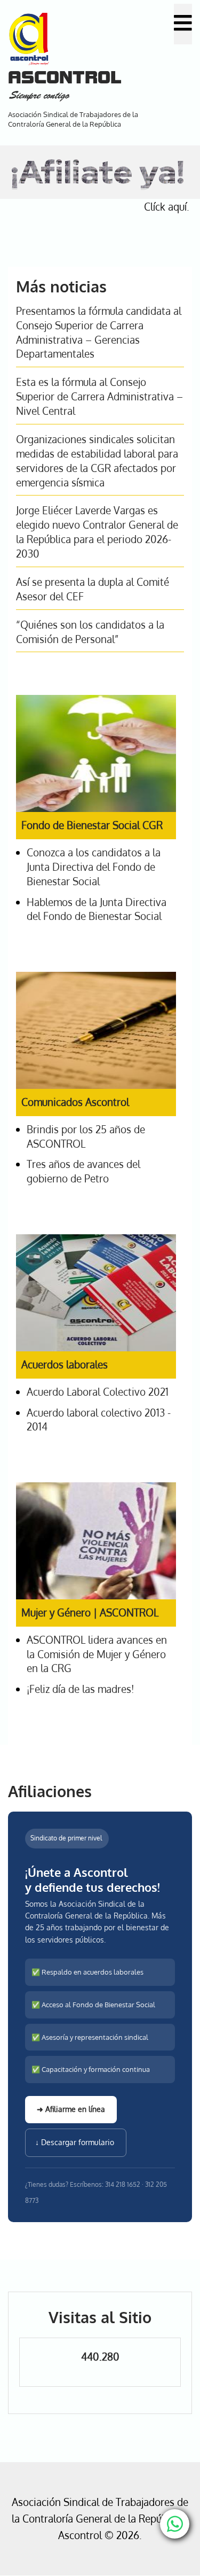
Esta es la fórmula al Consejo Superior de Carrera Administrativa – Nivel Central (99, 396)
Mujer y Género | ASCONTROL (90, 1612)
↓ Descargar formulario (76, 2142)
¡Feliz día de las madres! (80, 1689)
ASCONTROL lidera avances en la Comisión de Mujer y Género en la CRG (97, 1654)
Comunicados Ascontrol (75, 1102)
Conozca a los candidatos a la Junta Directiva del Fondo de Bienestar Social (94, 867)
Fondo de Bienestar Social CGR (92, 825)
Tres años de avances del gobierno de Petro (83, 1171)
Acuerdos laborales (65, 1364)
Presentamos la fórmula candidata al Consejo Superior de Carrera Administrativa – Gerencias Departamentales (99, 332)
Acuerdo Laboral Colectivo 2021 (98, 1392)
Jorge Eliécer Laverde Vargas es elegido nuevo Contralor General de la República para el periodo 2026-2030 (97, 532)
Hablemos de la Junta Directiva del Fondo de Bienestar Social (97, 909)
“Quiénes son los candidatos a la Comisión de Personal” (90, 632)
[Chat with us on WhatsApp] (175, 2524)
